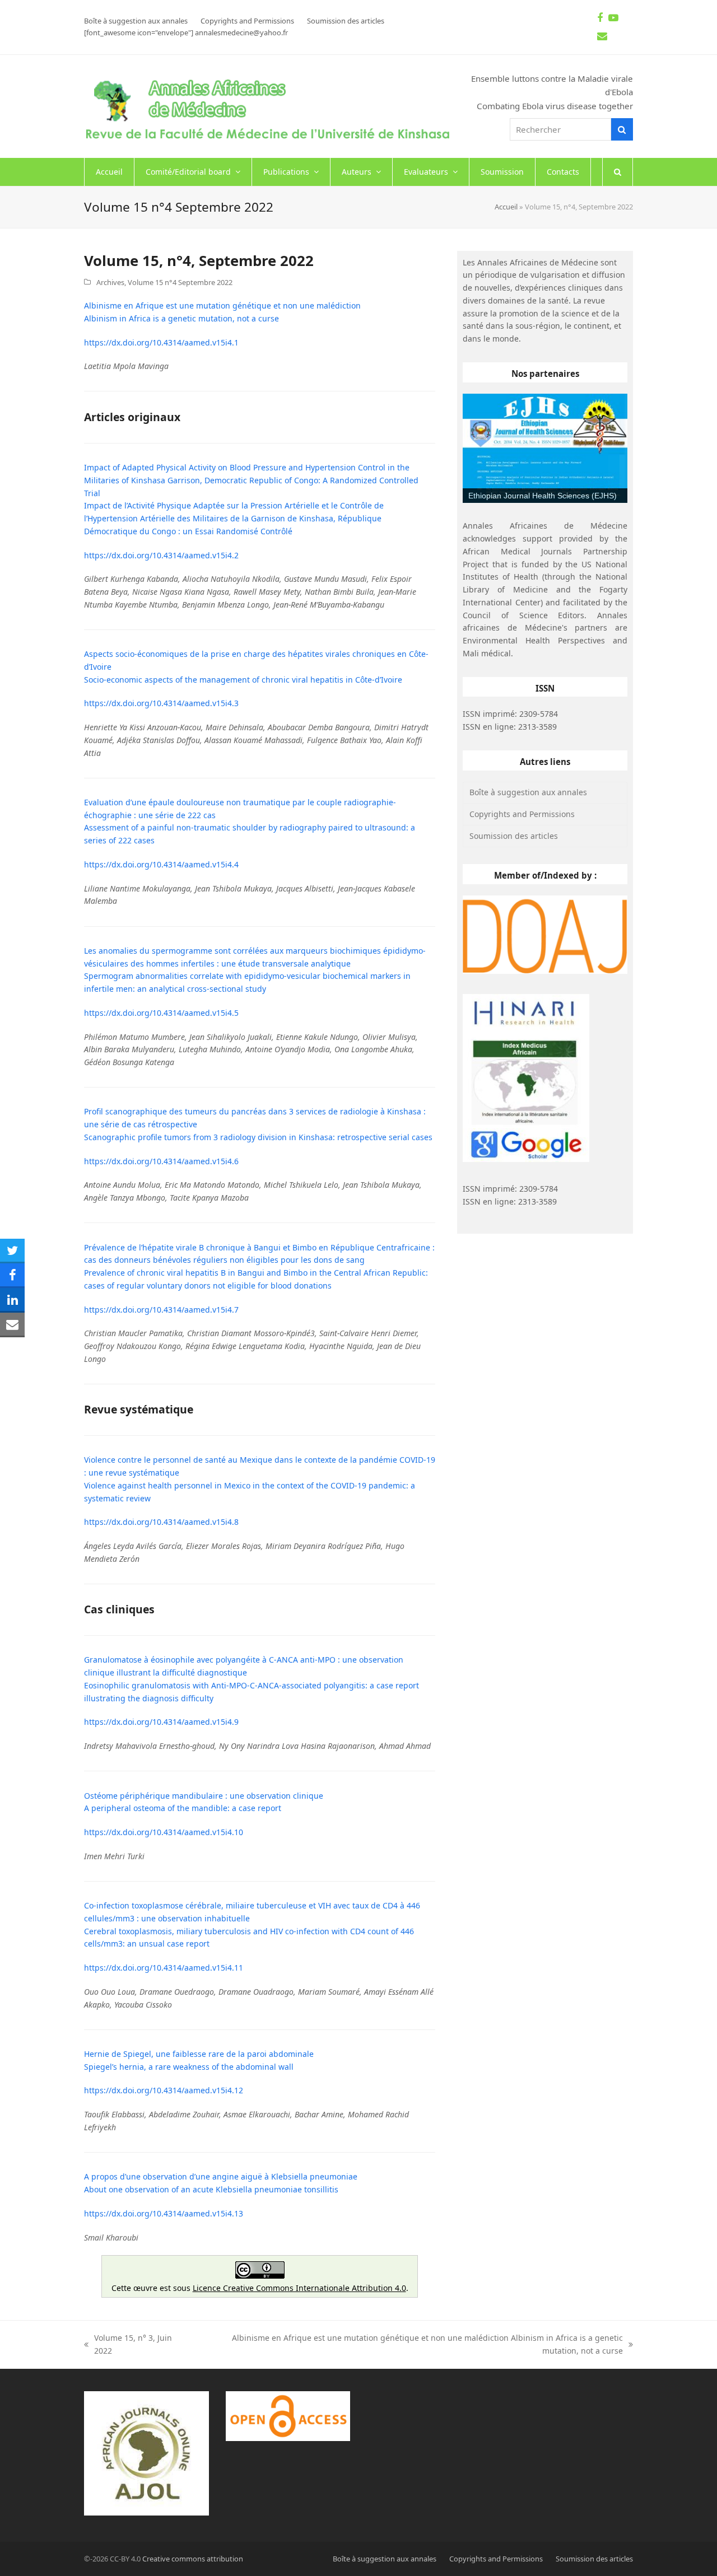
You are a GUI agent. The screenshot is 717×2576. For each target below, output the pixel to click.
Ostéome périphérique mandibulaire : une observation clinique (204, 1796)
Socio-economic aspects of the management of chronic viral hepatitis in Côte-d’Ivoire (243, 680)
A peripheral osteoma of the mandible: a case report (183, 1808)
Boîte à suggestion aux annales (528, 792)
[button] (618, 172)
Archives (110, 282)
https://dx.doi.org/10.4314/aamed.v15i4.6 (161, 1161)
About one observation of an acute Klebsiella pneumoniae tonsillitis (211, 2189)
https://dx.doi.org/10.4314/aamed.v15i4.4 (161, 864)
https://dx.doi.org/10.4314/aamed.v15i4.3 (161, 703)
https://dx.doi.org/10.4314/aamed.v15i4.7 (161, 1310)
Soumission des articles (514, 836)
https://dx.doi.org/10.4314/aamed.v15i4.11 (164, 1968)
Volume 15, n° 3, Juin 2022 (128, 2345)
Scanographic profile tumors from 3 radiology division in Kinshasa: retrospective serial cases (258, 1137)
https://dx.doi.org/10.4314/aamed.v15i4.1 (161, 342)
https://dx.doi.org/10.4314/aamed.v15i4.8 (161, 1522)
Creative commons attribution (193, 2559)
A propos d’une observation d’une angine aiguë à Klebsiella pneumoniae (221, 2176)
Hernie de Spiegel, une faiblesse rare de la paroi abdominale (199, 2054)
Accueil (506, 207)
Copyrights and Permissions (522, 814)
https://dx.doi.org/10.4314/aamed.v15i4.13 (164, 2213)
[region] (545, 449)
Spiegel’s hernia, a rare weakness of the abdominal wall (189, 2067)
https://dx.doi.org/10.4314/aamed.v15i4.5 (161, 1013)
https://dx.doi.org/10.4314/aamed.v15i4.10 (164, 1832)
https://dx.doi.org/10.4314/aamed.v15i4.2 (161, 555)
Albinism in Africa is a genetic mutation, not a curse (181, 318)
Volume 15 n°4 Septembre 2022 (180, 282)
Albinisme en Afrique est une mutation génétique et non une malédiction (222, 305)
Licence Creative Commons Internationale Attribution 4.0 (299, 2288)
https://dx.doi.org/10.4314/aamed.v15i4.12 (164, 2090)
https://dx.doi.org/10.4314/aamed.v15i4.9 (161, 1722)
